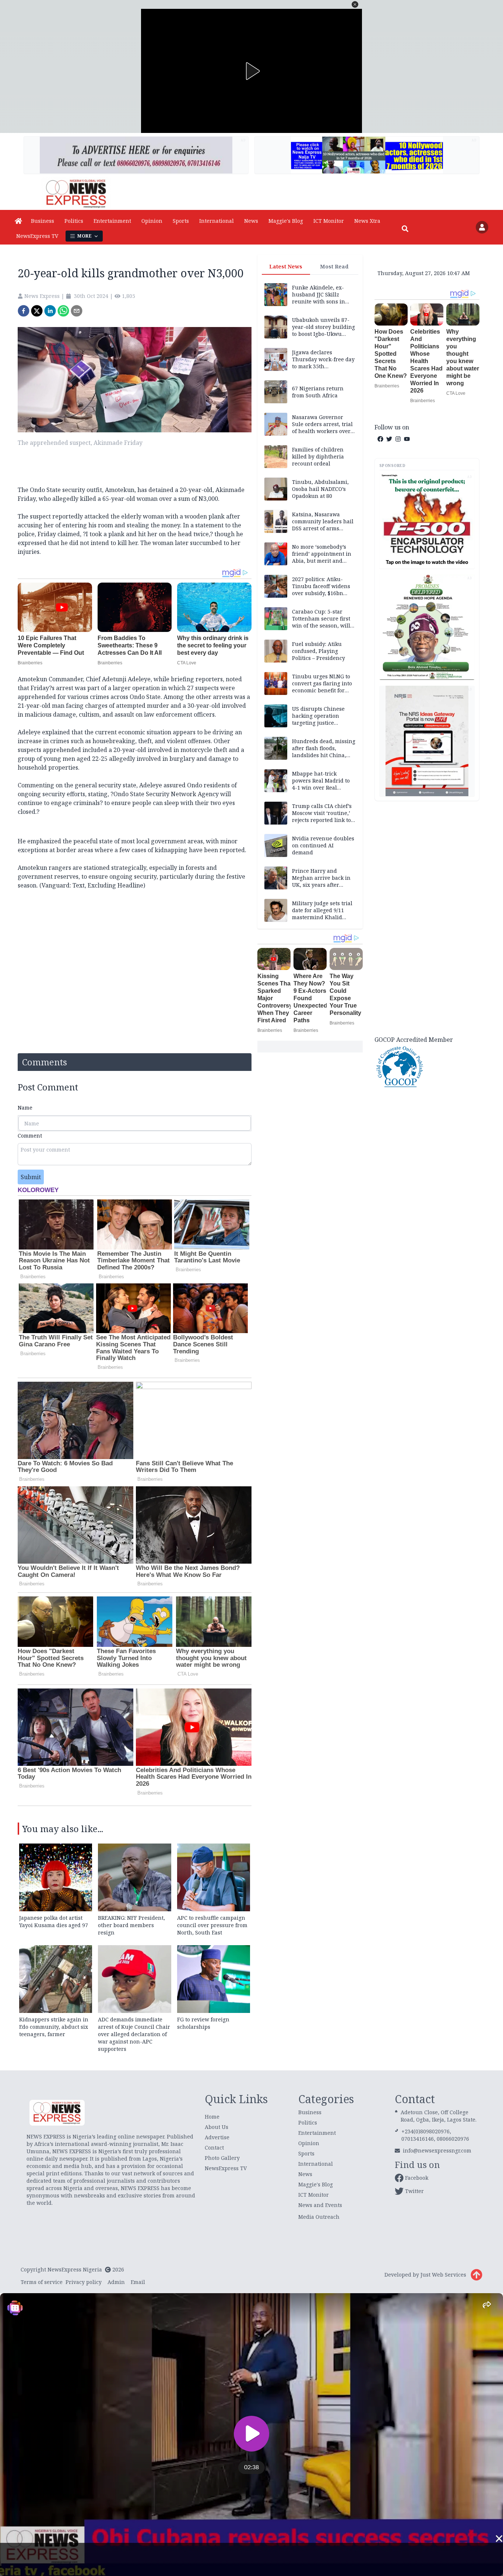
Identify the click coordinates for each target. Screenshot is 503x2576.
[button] (355, 4)
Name (25, 1108)
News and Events (320, 2205)
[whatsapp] (63, 311)
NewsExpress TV (37, 236)
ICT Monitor (329, 221)
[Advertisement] (427, 917)
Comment (30, 1136)
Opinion (152, 221)
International (217, 221)
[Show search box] (405, 229)
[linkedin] (50, 311)
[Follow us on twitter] (389, 439)
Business (43, 221)
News (251, 221)
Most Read (334, 266)
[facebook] (24, 311)
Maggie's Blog (286, 221)
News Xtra (367, 221)
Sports (181, 221)
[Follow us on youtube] (407, 439)
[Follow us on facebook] (380, 439)
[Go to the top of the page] (476, 2275)
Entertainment (112, 221)
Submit (31, 1177)
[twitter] (37, 311)
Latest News (286, 266)
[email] (77, 311)
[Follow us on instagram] (398, 439)
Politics (74, 221)
